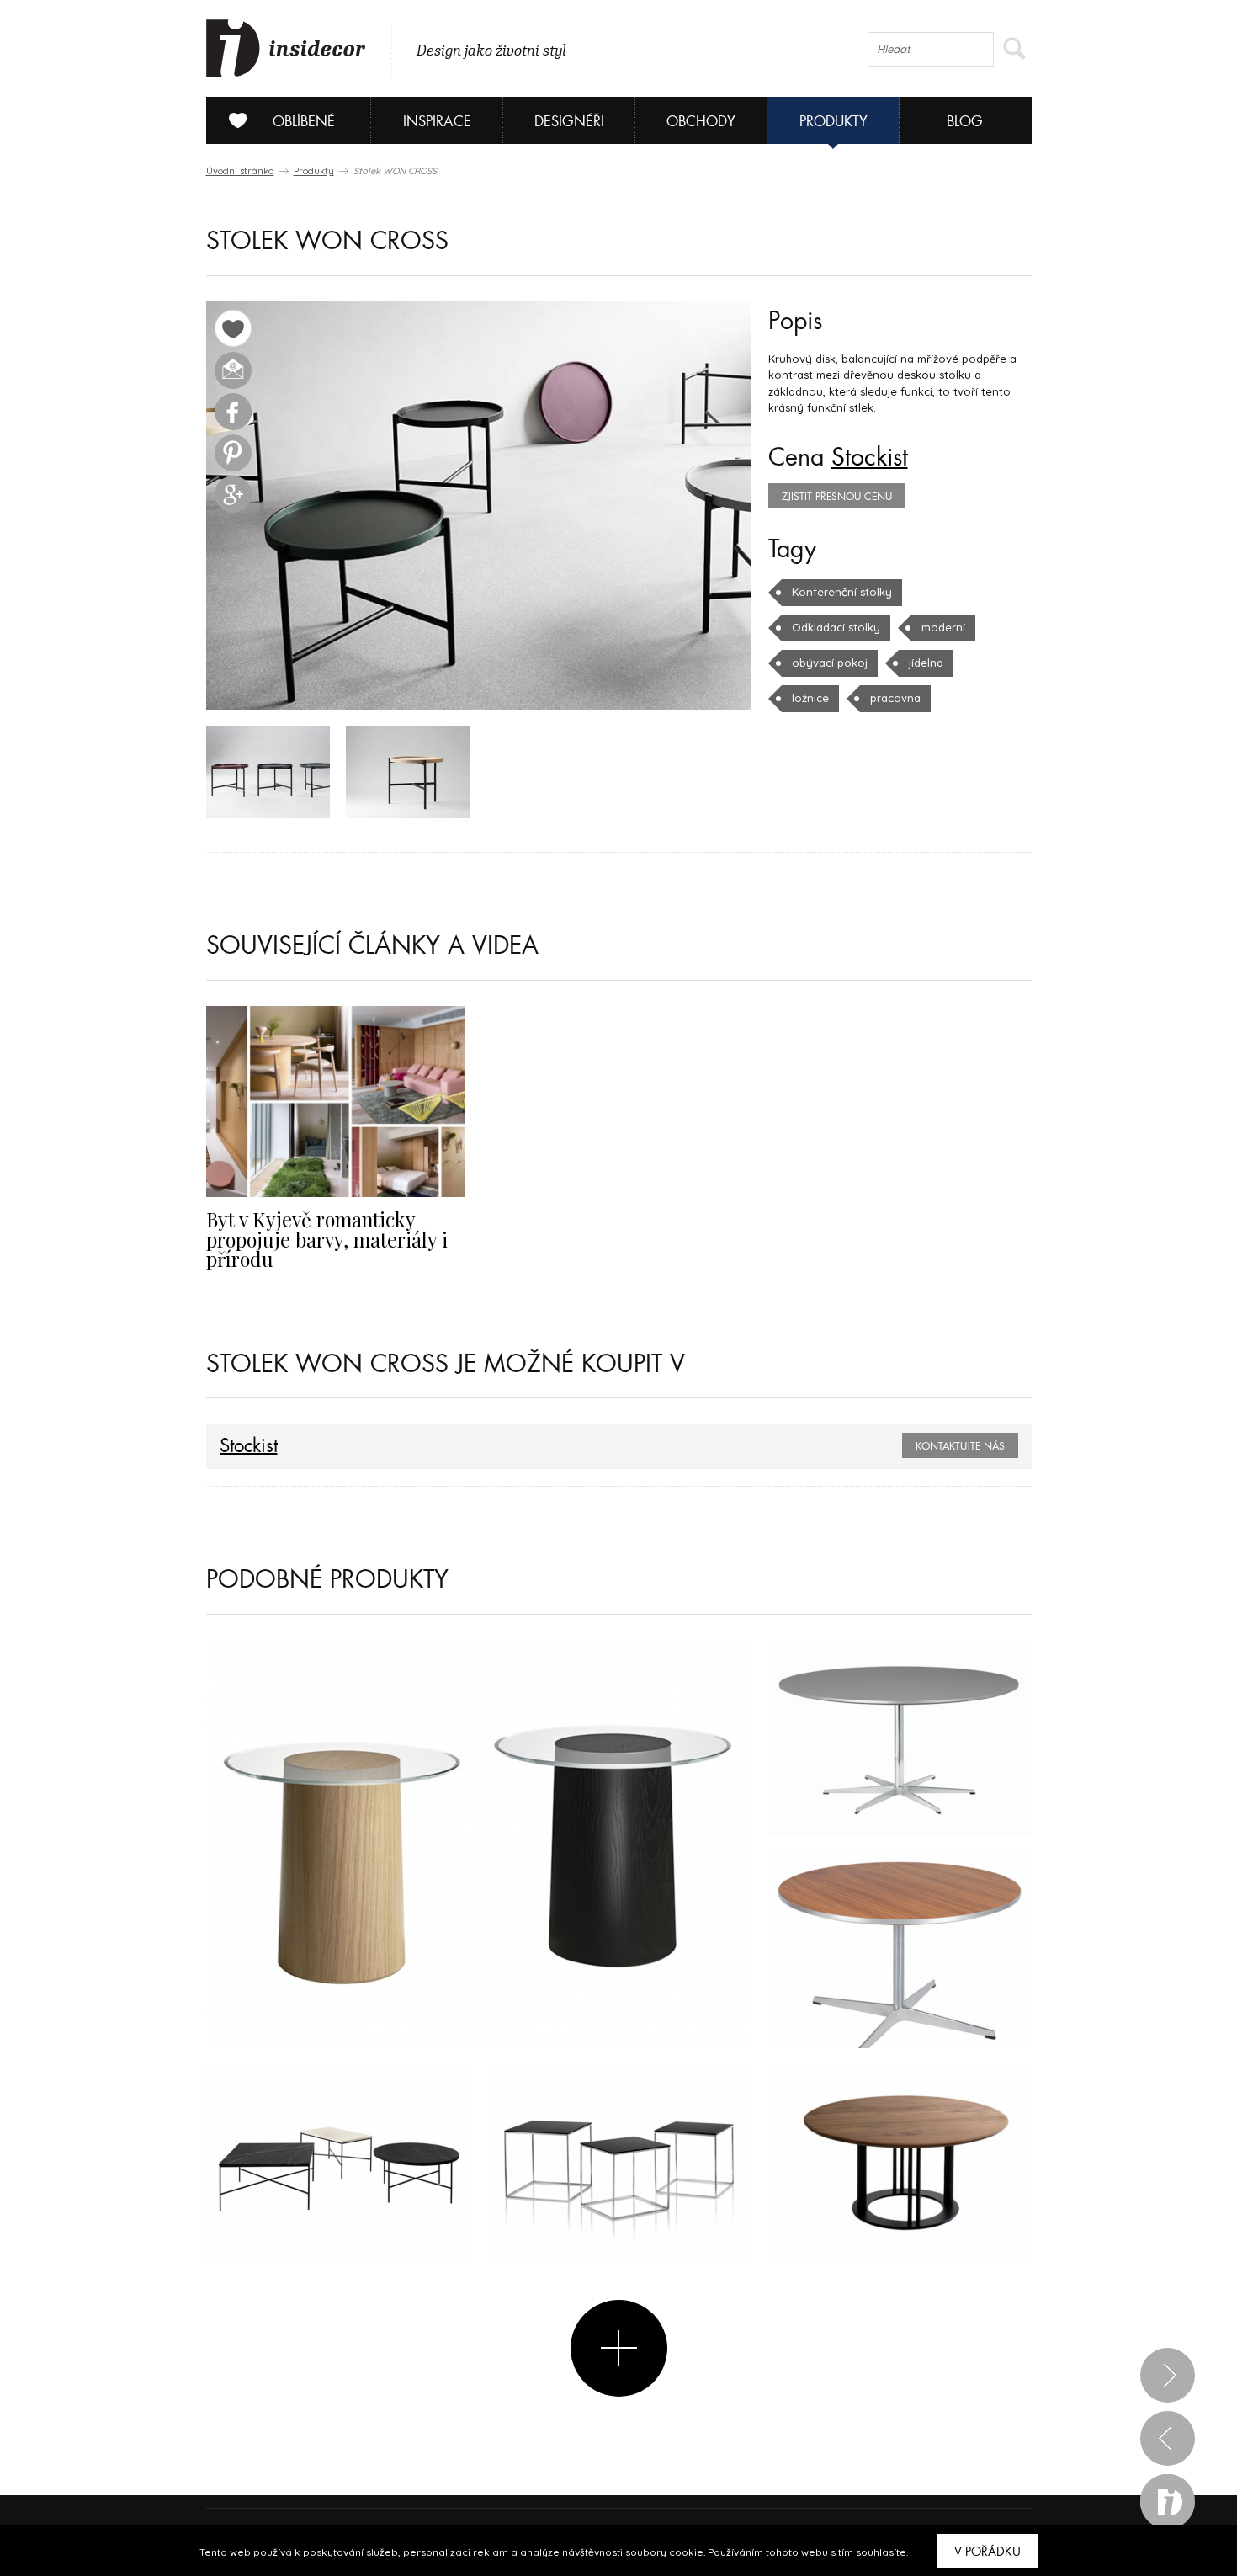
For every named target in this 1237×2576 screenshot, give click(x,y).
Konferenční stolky (842, 592)
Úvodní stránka (240, 171)
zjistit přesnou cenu (837, 497)
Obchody (701, 122)
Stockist (870, 458)
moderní (943, 627)
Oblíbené (304, 122)
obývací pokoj (830, 663)
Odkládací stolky (836, 627)
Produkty (834, 122)
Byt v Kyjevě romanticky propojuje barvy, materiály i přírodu (327, 1239)
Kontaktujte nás (960, 1446)
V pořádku (987, 2552)
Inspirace (437, 122)
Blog (965, 122)
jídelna (926, 663)
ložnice (810, 698)
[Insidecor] (286, 49)
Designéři (569, 122)
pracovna (895, 698)
